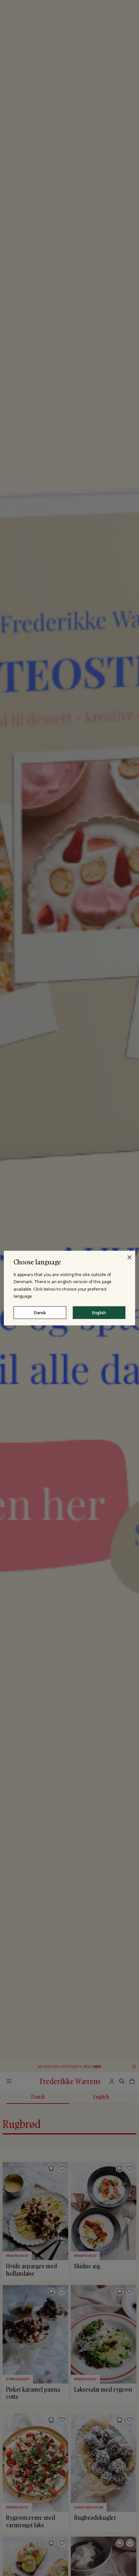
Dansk (40, 1312)
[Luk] (129, 1257)
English (99, 1312)
